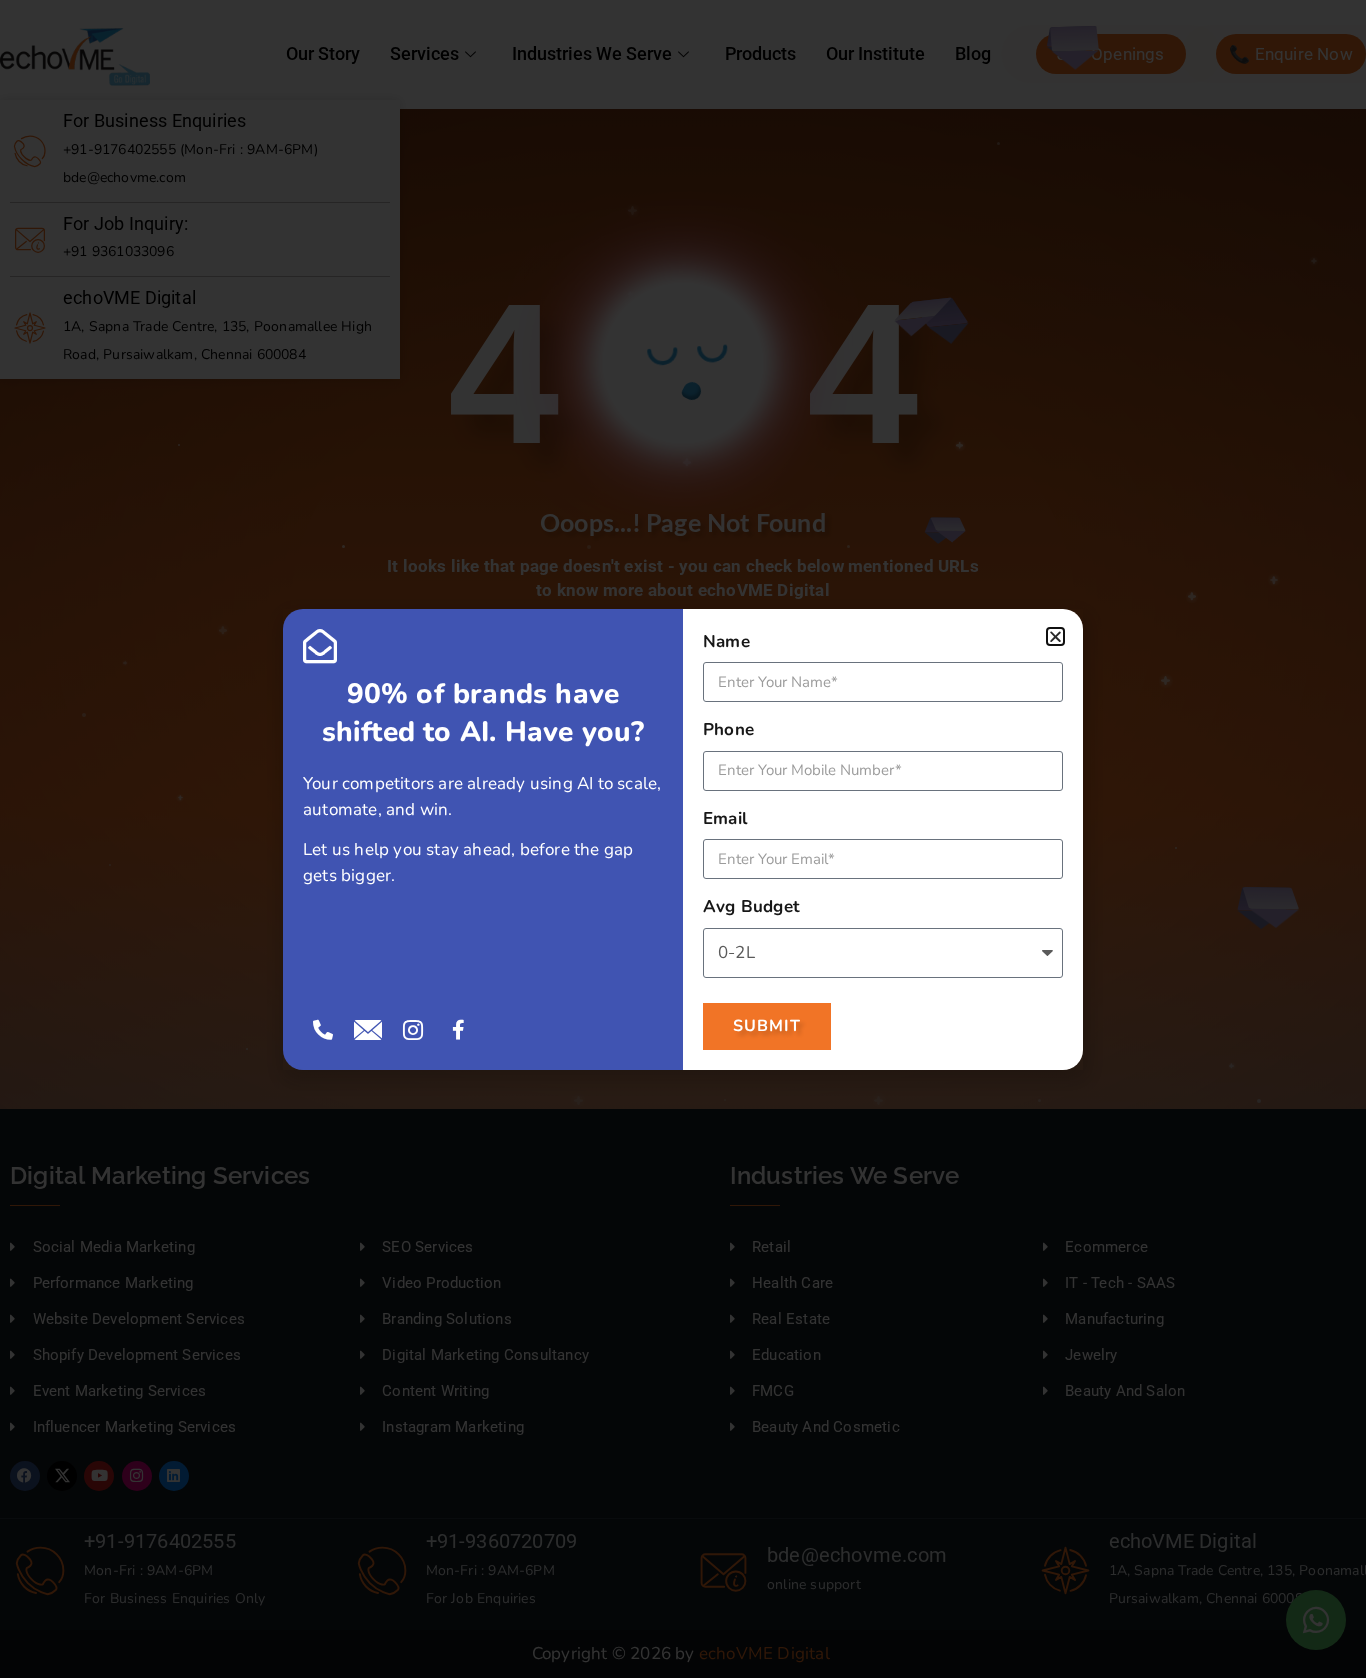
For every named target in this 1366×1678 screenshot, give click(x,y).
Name (726, 641)
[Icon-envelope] (368, 1030)
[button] (1055, 636)
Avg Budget (751, 906)
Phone (728, 729)
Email (725, 818)
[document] (683, 839)
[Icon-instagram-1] (413, 1030)
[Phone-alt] (323, 1030)
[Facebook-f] (459, 1030)
